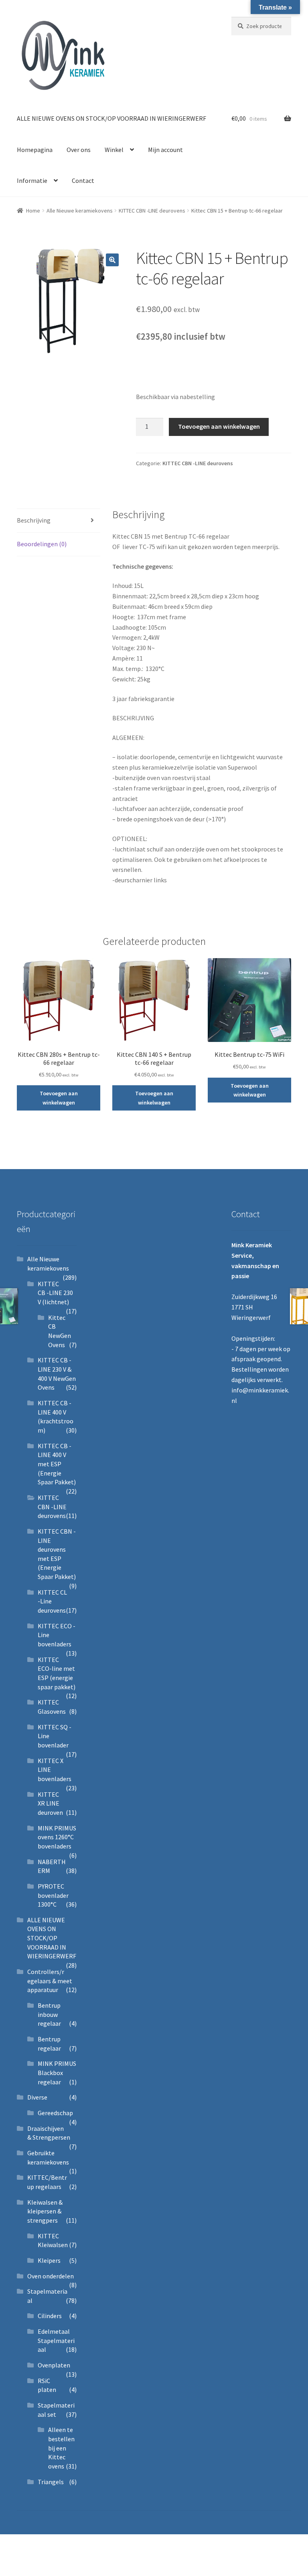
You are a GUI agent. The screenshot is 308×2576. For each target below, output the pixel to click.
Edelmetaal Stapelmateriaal (56, 2340)
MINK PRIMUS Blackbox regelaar (57, 2072)
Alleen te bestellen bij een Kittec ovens (61, 2448)
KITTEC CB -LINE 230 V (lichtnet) (55, 1293)
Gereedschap (55, 2113)
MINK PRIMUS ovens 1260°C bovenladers (57, 1837)
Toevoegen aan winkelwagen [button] (59, 1098)
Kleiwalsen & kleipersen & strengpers (45, 2211)
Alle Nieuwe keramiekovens (80, 211)
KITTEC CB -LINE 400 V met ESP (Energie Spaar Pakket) (57, 1464)
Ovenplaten (54, 2365)
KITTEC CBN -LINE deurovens (152, 211)
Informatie (32, 180)
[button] (112, 260)
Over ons (79, 150)
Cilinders (50, 2316)
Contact (83, 180)
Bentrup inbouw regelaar (49, 2014)
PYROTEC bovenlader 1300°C (53, 1895)
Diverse (37, 2097)
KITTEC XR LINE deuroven (50, 1803)
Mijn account (165, 150)
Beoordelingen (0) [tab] (42, 544)
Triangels (51, 2482)
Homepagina (35, 150)
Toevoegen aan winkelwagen (219, 426)
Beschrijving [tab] (34, 520)
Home (33, 211)
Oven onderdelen (51, 2276)
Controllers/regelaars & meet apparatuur (50, 1981)
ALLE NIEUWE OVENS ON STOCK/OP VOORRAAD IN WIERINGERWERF (111, 118)
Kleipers (49, 2260)
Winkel (114, 150)
